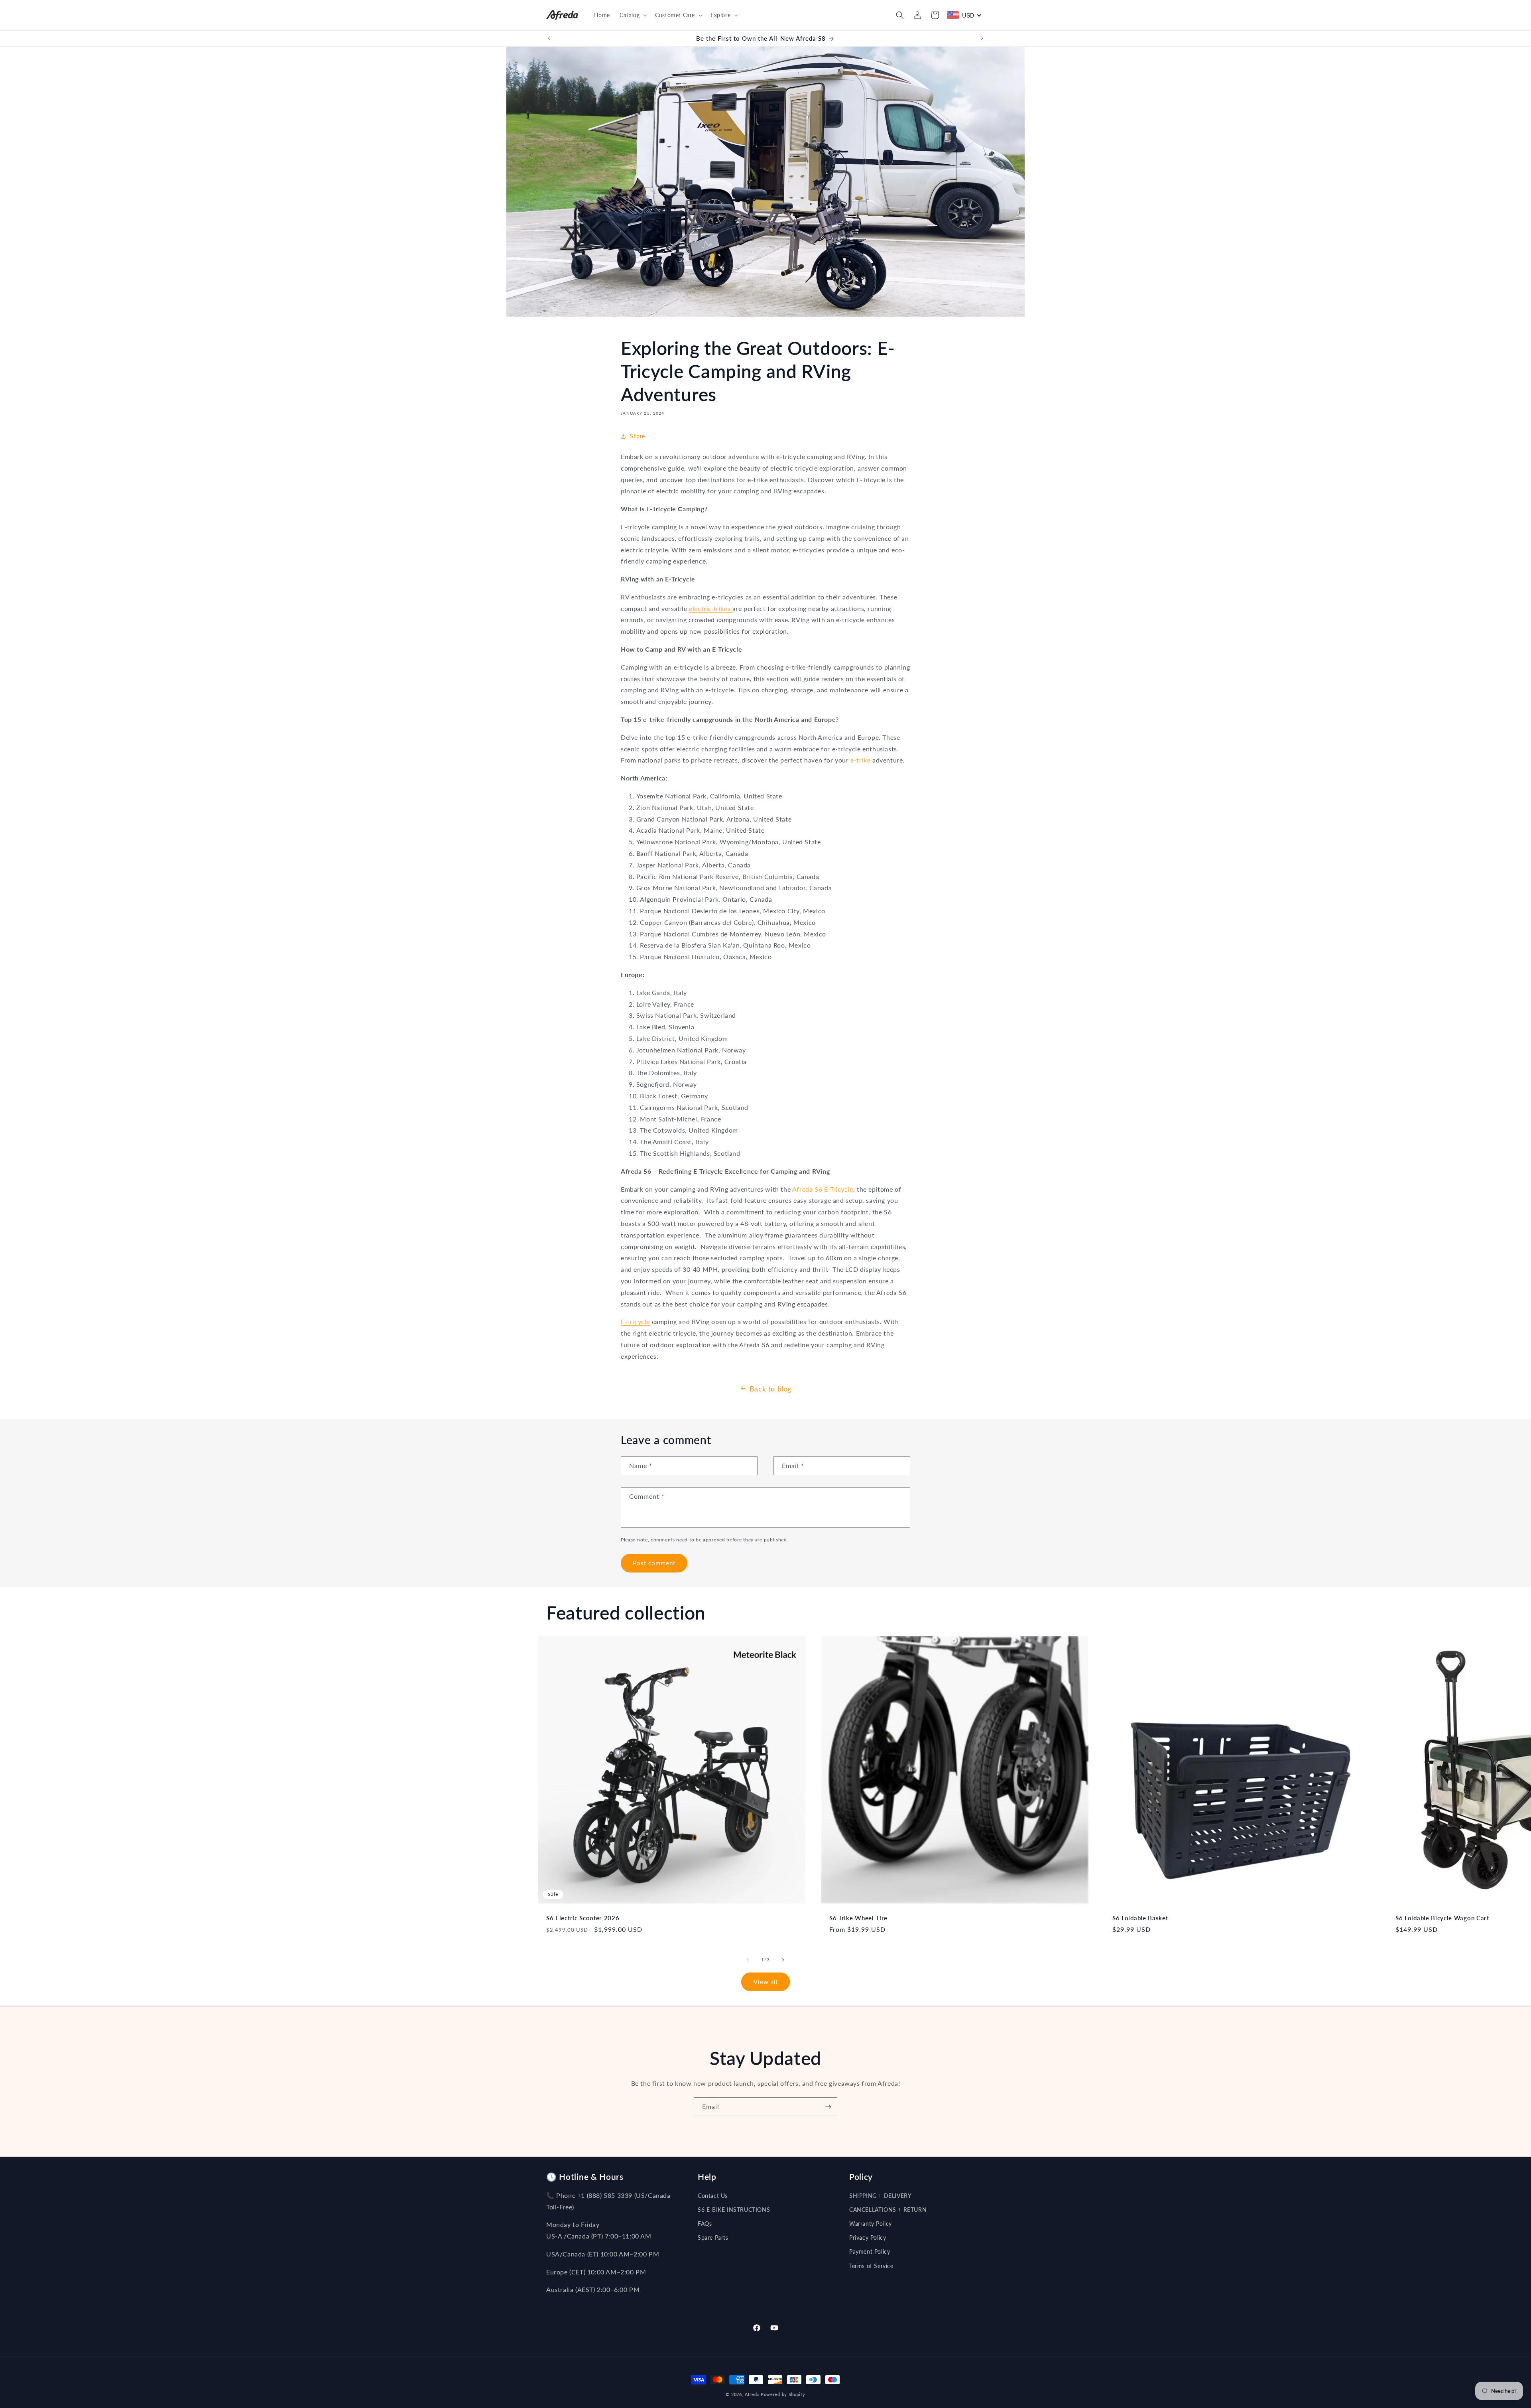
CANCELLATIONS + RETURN (888, 2210)
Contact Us (713, 2196)
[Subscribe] (828, 2107)
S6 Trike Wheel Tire (858, 1918)
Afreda (752, 2394)
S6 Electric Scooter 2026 (583, 1918)
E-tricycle (635, 1321)
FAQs (705, 2224)
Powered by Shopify (783, 2394)
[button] (633, 15)
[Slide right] (783, 1960)
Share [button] (638, 436)
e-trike (860, 760)
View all (766, 1982)
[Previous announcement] (549, 38)
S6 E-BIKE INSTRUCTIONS (734, 2210)
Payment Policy (870, 2251)
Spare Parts (713, 2238)
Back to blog (770, 1389)
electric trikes (711, 608)
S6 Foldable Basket (1140, 1918)
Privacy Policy (868, 2238)
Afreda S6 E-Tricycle (823, 1189)
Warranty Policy (871, 2224)
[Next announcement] (982, 38)
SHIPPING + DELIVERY (880, 2196)
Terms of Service (871, 2266)
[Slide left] (748, 1960)
